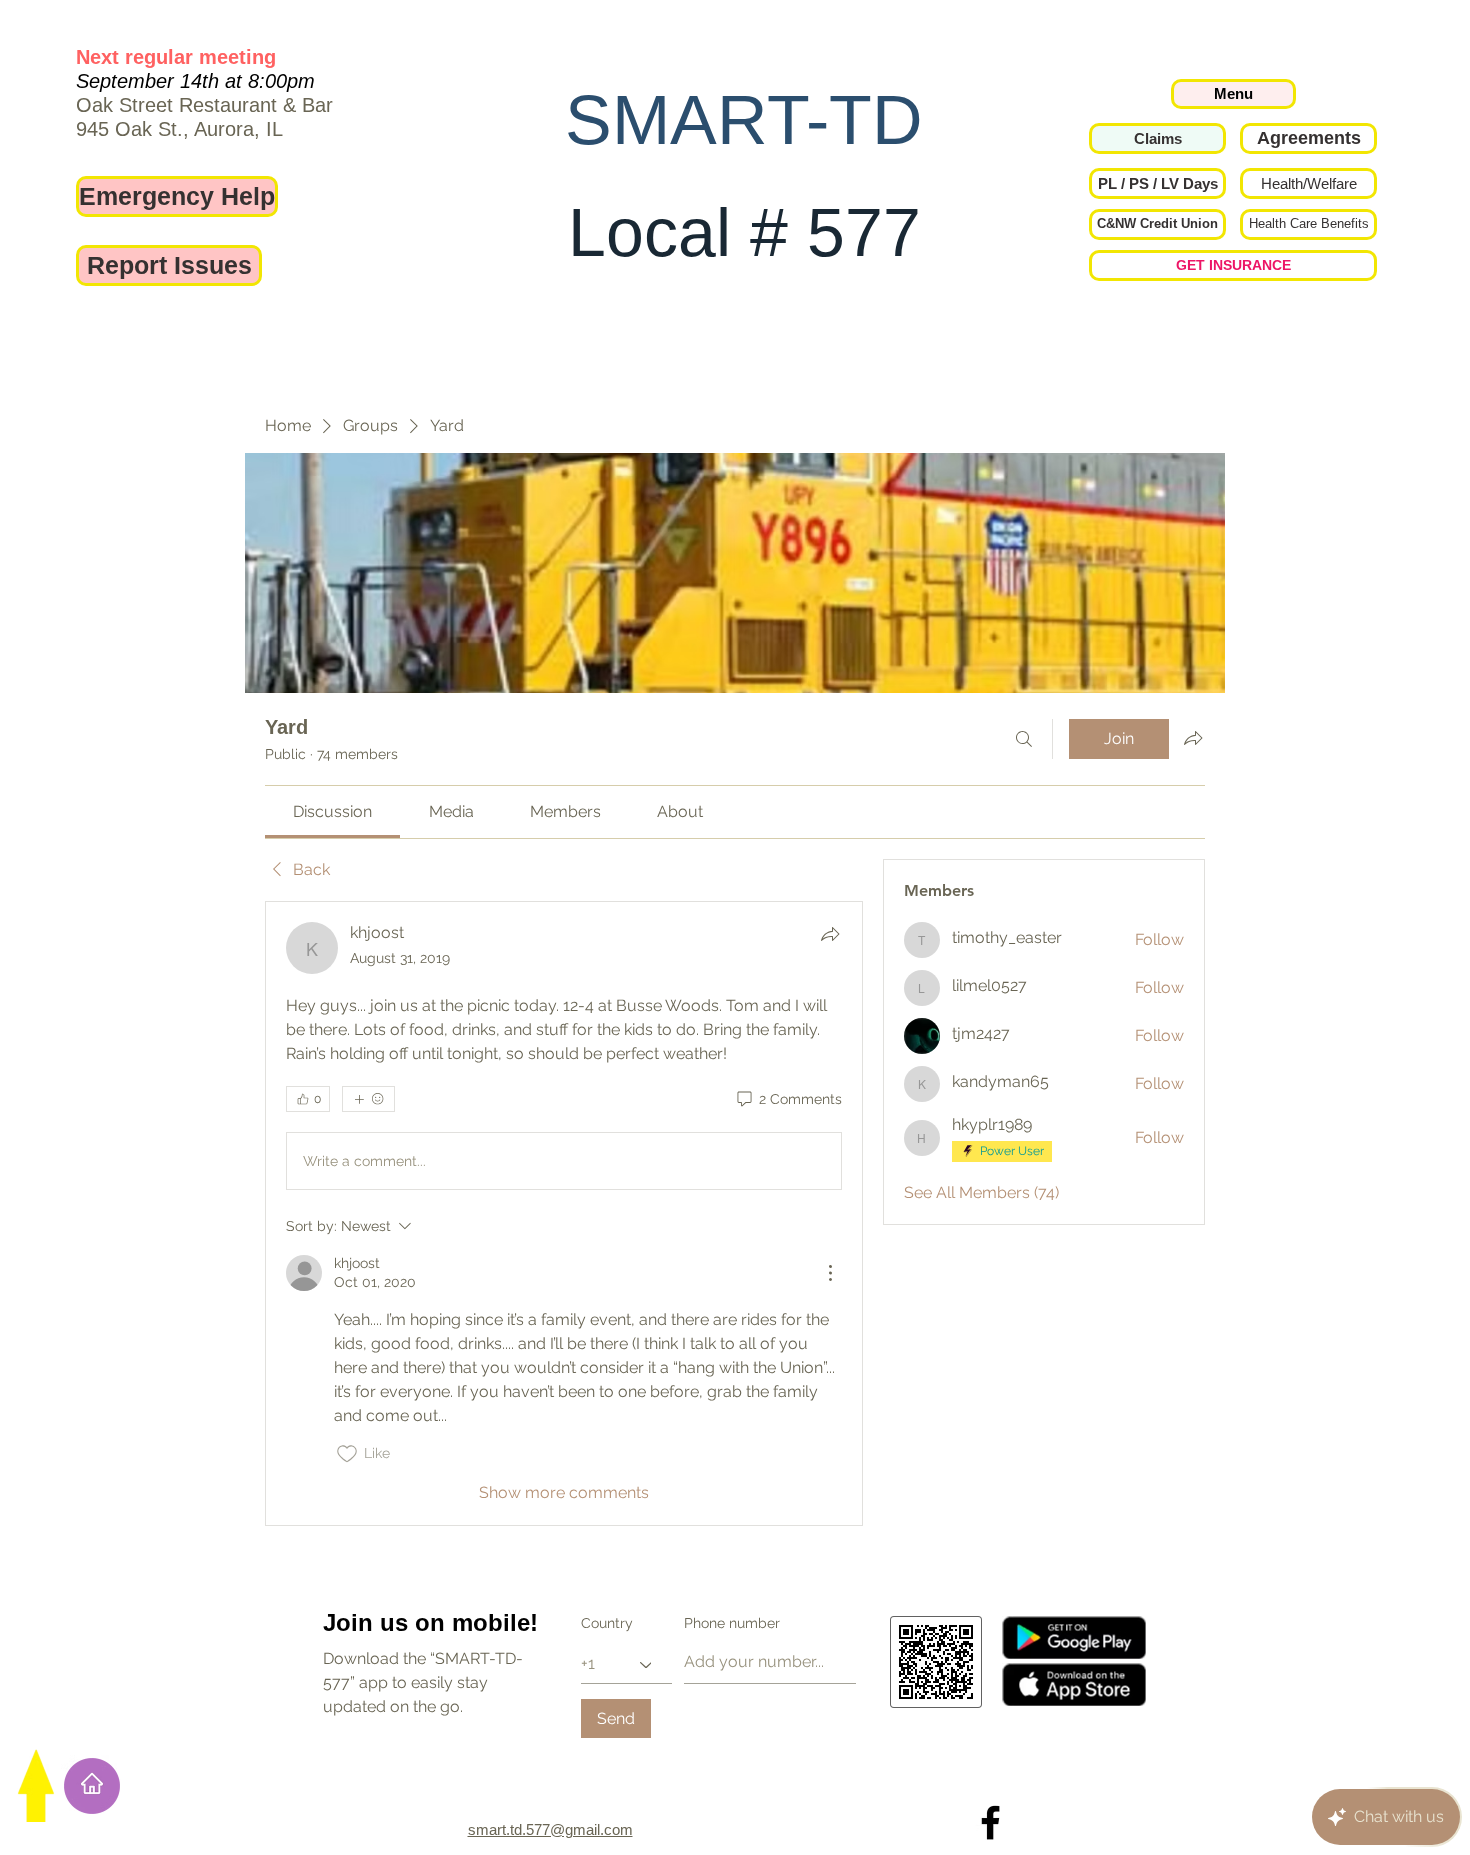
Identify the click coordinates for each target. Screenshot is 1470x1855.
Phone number (732, 1623)
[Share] (830, 934)
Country (607, 1623)
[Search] (1024, 739)
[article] (564, 1213)
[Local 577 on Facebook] (990, 1822)
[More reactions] (368, 1099)
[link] (332, 811)
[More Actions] (830, 1273)
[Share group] (1193, 738)
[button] (1157, 183)
